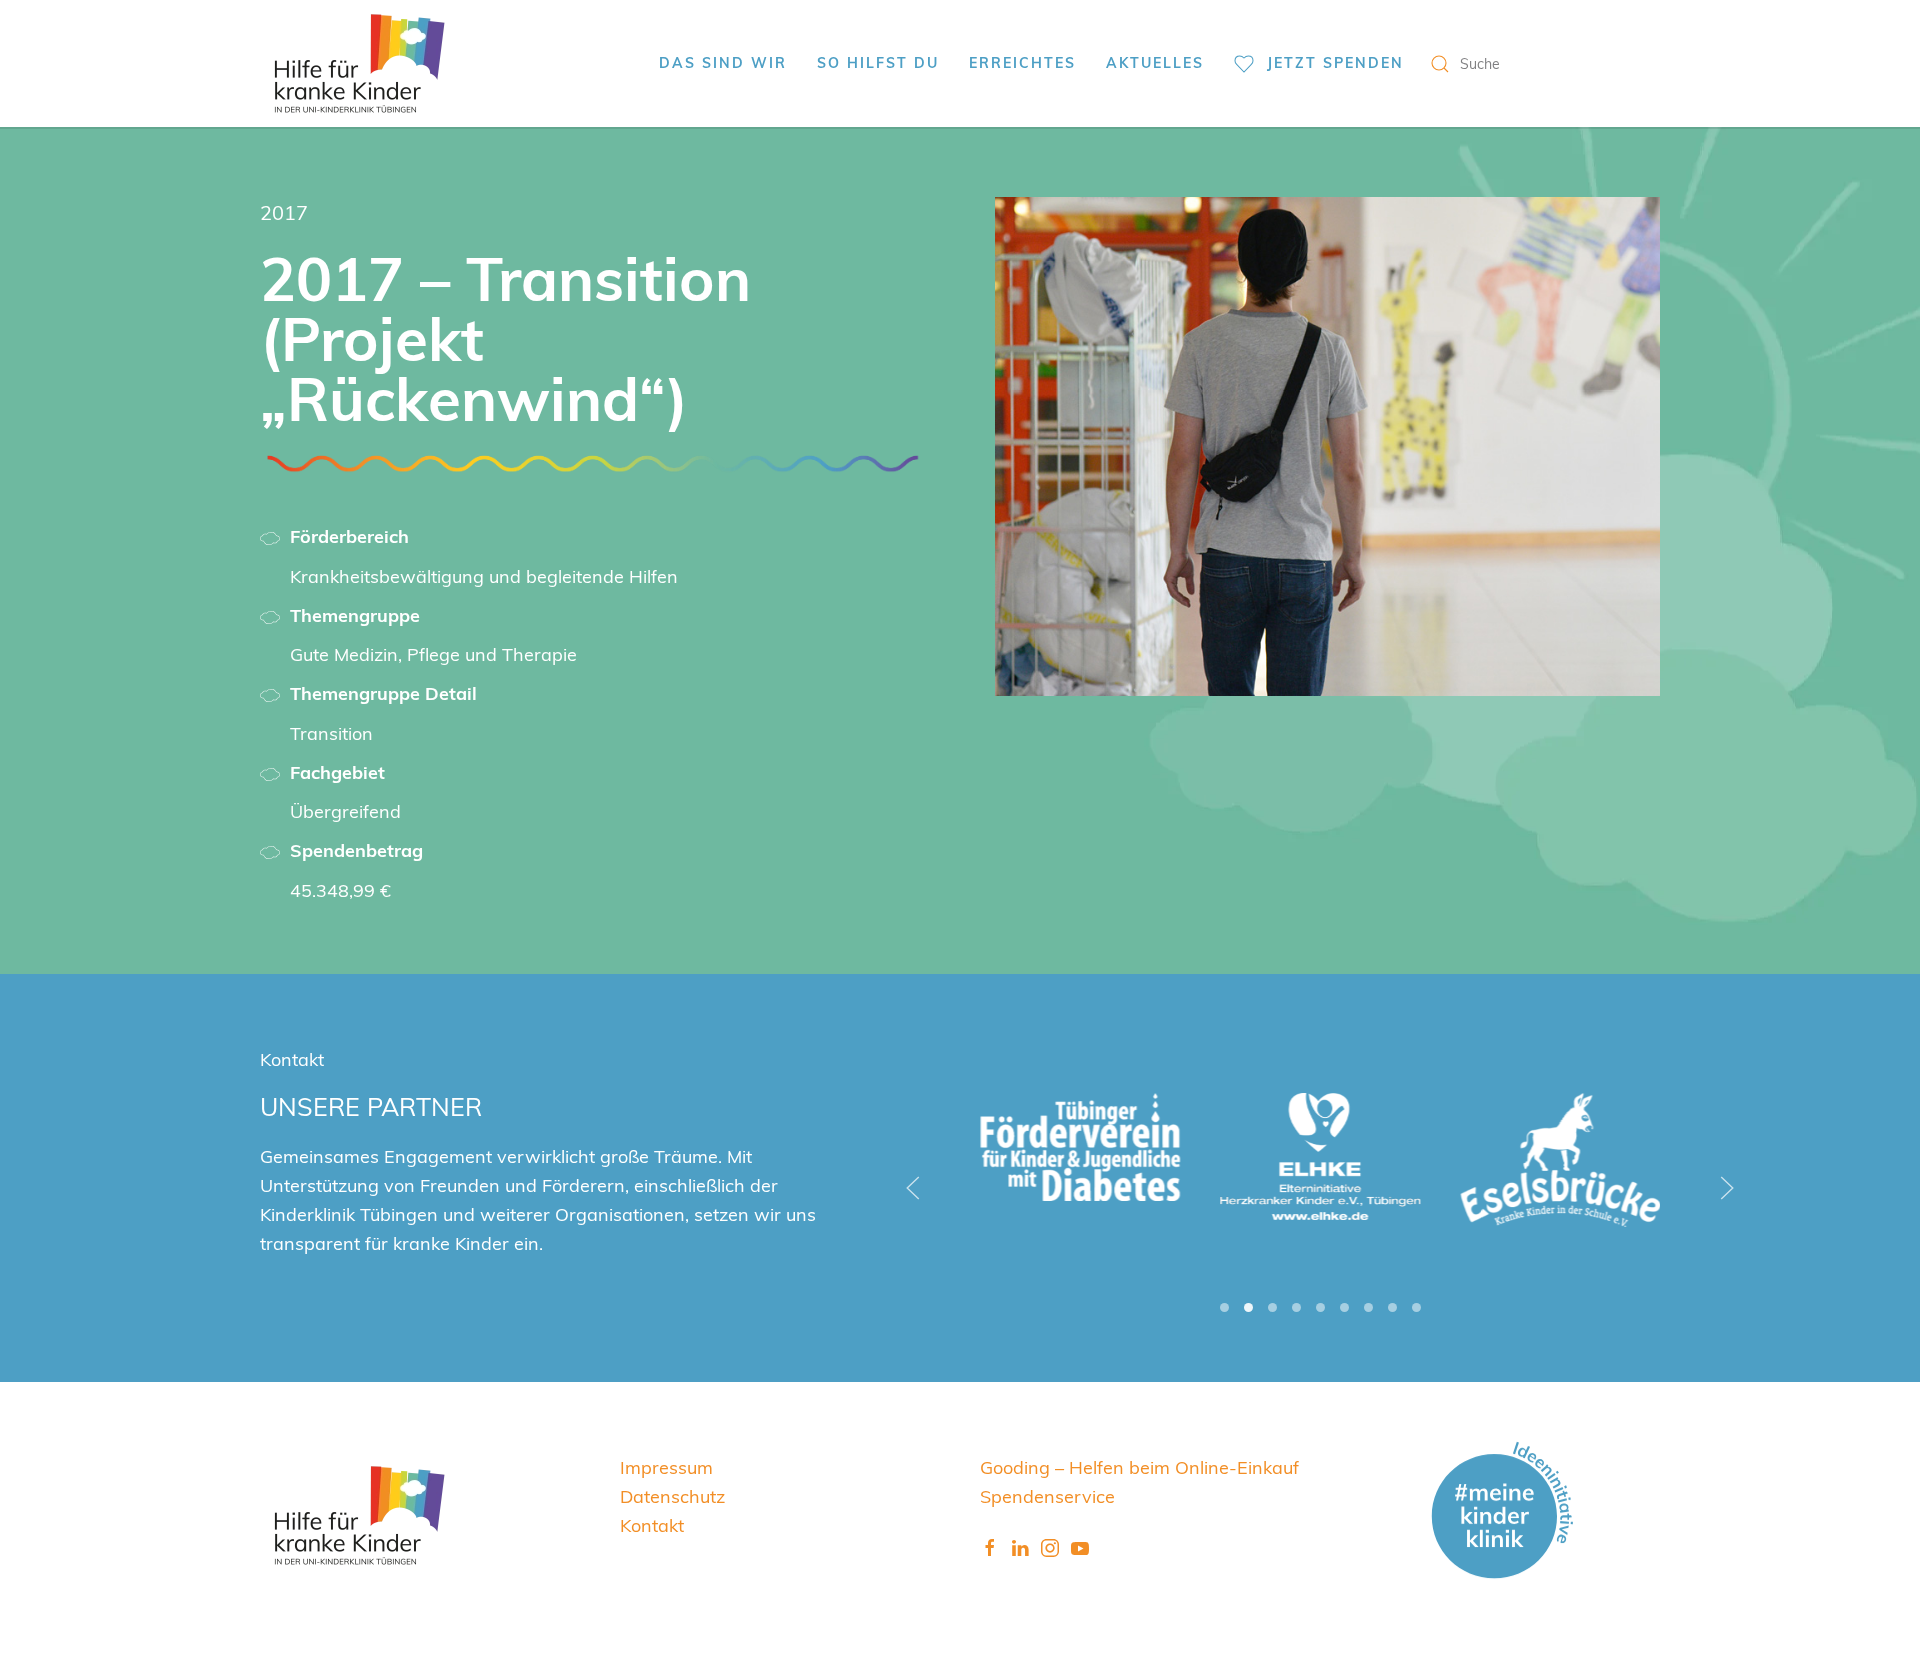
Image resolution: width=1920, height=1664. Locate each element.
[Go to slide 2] (1248, 1307)
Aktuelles (1155, 62)
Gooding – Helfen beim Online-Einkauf (1139, 1466)
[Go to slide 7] (1368, 1307)
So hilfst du (878, 62)
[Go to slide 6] (1344, 1307)
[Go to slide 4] (1296, 1307)
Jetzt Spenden (1335, 62)
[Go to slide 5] (1320, 1307)
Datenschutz (672, 1495)
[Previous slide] (913, 1188)
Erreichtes (1022, 62)
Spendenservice (1047, 1495)
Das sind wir (723, 62)
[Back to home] (360, 63)
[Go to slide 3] (1272, 1307)
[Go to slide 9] (1416, 1307)
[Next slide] (1727, 1188)
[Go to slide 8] (1392, 1307)
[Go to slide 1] (1224, 1307)
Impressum (666, 1466)
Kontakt (652, 1524)
